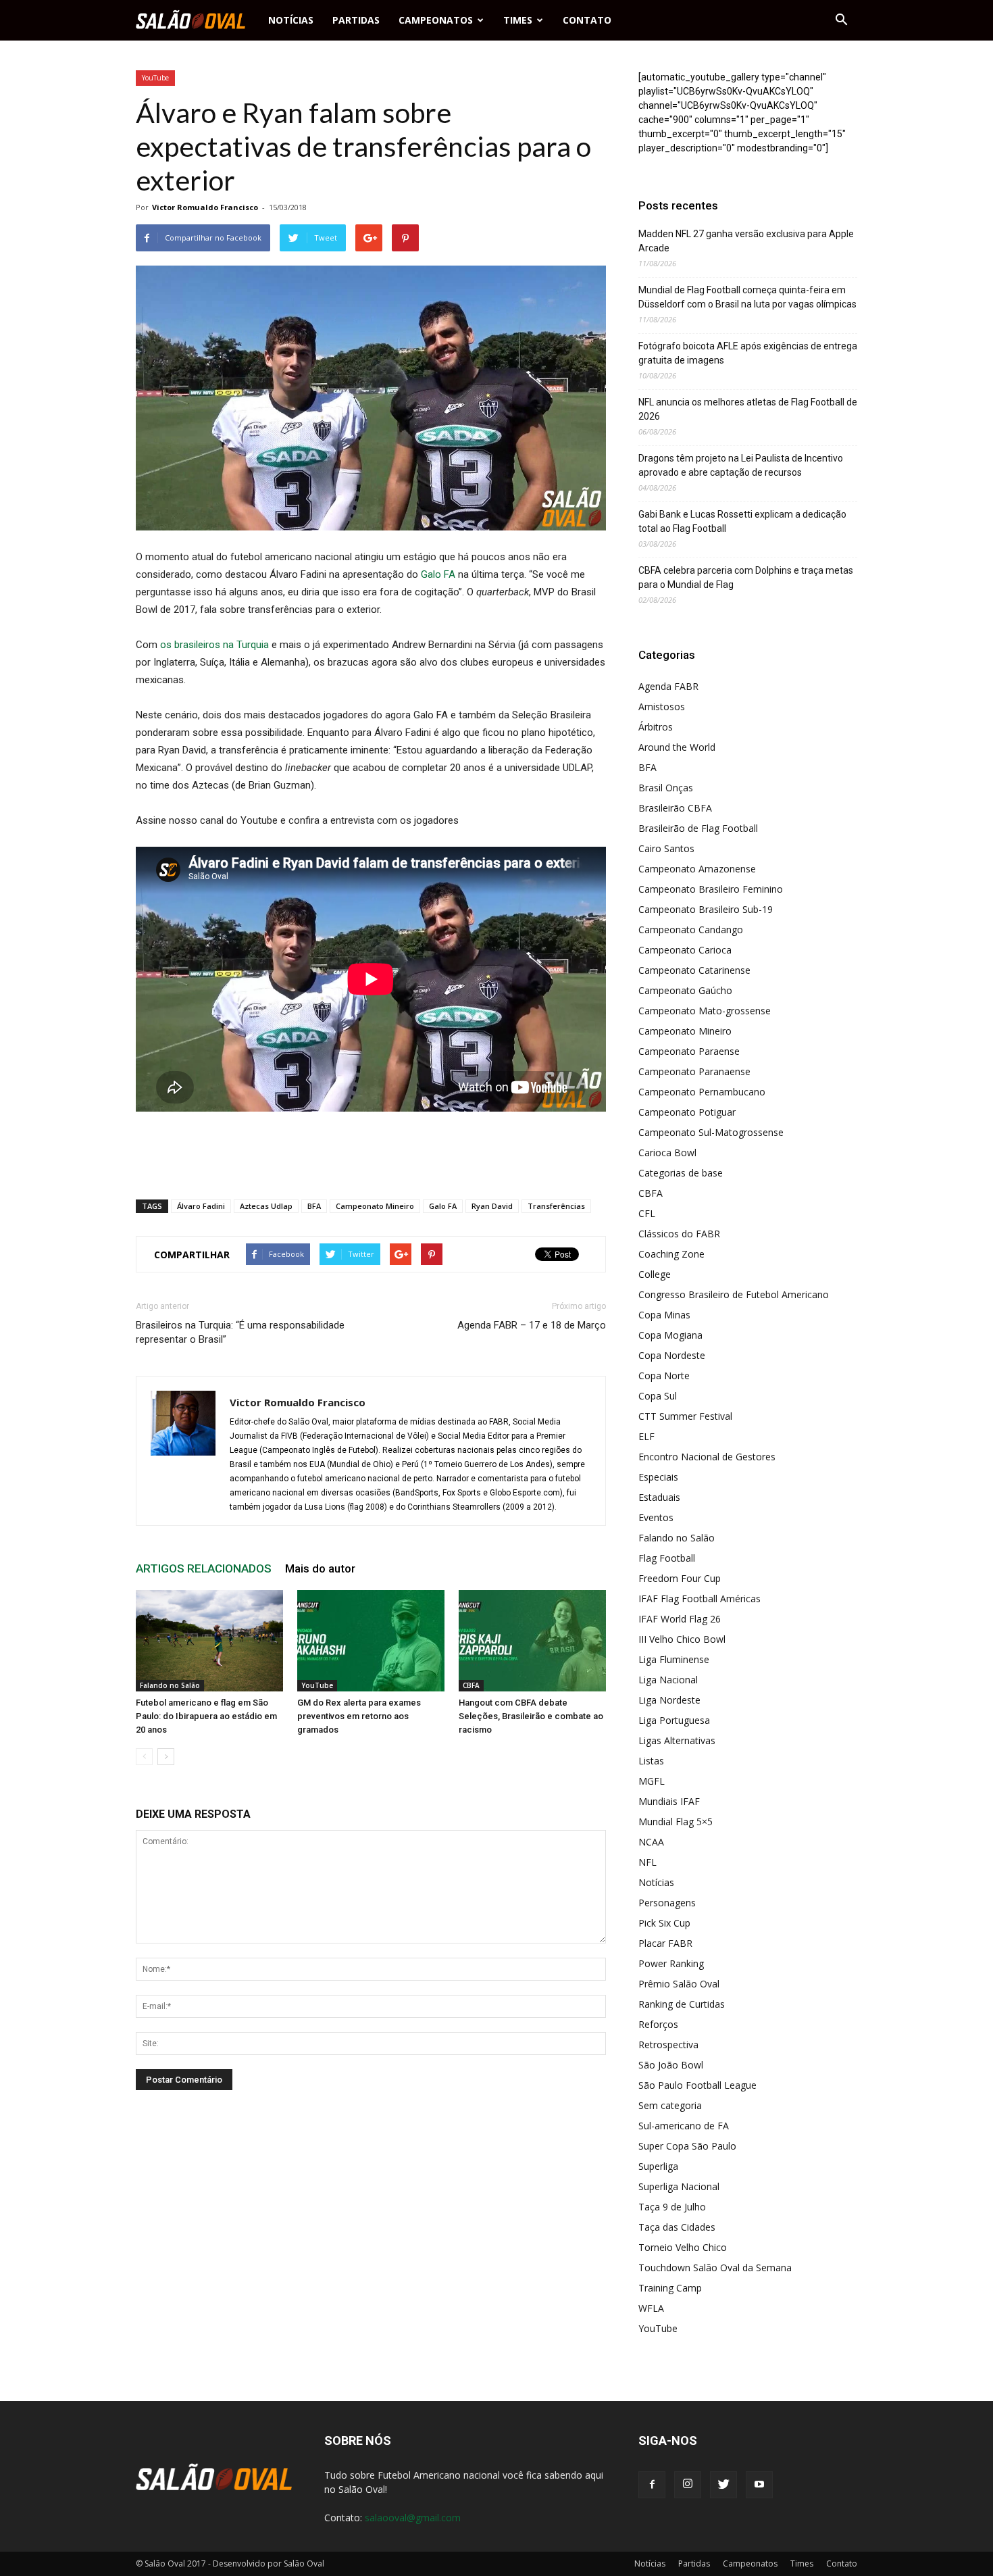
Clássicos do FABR (679, 1234)
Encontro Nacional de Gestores (707, 1457)
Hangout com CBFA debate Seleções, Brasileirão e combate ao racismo (531, 1716)
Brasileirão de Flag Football (698, 828)
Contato (587, 20)
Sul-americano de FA (684, 2126)
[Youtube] (759, 2485)
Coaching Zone (671, 1254)
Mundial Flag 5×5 (676, 1822)
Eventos (656, 1517)
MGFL (652, 1781)
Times (518, 20)
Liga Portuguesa (674, 1720)
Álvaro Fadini (201, 1206)
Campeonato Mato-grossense (705, 1011)
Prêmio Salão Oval (679, 1984)
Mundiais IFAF (669, 1801)
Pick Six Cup (664, 1923)
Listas (651, 1761)
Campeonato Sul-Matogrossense (711, 1132)
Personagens (667, 1903)
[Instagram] (688, 2485)
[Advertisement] (371, 1154)
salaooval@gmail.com (413, 2518)
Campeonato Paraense (689, 1051)
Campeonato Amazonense (697, 869)
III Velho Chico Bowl (682, 1639)
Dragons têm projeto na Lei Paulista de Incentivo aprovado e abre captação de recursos (741, 465)
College (655, 1274)
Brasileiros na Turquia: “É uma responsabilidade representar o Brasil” (240, 1332)
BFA (314, 1206)
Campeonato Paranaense (694, 1071)
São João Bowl (671, 2065)
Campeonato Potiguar (687, 1112)
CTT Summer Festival (685, 1416)
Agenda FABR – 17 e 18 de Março (532, 1325)
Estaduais (659, 1497)
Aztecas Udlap (266, 1206)
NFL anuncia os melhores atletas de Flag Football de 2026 (748, 409)
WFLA (651, 2308)
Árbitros (656, 727)
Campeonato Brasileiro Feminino (711, 889)
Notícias (291, 20)
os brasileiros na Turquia (214, 645)
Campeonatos (436, 20)
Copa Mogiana (670, 1335)
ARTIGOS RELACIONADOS (204, 1568)
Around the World (677, 747)
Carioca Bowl (667, 1153)
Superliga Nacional (679, 2186)
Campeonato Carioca (685, 950)
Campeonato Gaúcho (685, 990)
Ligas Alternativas (677, 1740)
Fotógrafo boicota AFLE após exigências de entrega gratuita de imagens (748, 353)
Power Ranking (671, 1963)
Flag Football (667, 1558)
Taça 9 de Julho (672, 2207)
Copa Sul (658, 1396)
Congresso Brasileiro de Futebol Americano (734, 1294)
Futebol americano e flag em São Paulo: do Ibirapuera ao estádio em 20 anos (206, 1716)
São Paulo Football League (697, 2085)
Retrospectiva (668, 2045)
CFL (647, 1213)
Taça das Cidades (677, 2227)
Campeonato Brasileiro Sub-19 (706, 909)
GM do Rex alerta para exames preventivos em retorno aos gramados (359, 1716)
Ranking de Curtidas (682, 2004)
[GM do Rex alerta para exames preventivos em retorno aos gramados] (371, 1641)
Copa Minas (664, 1315)
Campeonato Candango (691, 930)
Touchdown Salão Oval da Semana (715, 2268)
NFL (647, 1862)
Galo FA (438, 574)
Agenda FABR (668, 686)
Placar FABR (665, 1943)
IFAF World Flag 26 (680, 1619)
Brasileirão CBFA (675, 808)
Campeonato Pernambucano (702, 1092)
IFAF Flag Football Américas (699, 1599)
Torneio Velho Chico (683, 2247)
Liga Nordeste (669, 1700)
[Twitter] (723, 2485)
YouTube (155, 78)
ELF (646, 1436)
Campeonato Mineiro (375, 1206)
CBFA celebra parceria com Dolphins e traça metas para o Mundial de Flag (746, 577)
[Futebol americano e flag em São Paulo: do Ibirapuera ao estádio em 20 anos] (209, 1641)
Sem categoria (670, 2105)
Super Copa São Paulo (687, 2146)
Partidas (356, 20)
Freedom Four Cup (680, 1578)
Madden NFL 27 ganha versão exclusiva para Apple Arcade (746, 241)
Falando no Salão (170, 1685)
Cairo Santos (666, 848)
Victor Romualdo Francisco (205, 207)
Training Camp (670, 2288)
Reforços (658, 2024)
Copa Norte (664, 1376)
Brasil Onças (666, 788)
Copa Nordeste (672, 1355)
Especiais (658, 1477)
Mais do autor (320, 1568)
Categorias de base (681, 1173)
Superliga (658, 2166)
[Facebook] (652, 2485)
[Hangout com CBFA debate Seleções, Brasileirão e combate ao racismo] (532, 1641)
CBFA (471, 1685)
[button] (841, 20)
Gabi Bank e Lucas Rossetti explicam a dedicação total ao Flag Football (742, 521)
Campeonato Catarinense (694, 970)
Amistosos (662, 707)
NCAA (651, 1842)
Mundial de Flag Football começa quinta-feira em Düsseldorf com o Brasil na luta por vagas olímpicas (747, 297)
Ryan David (492, 1206)
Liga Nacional (668, 1680)
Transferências (556, 1206)
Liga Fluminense (674, 1659)
